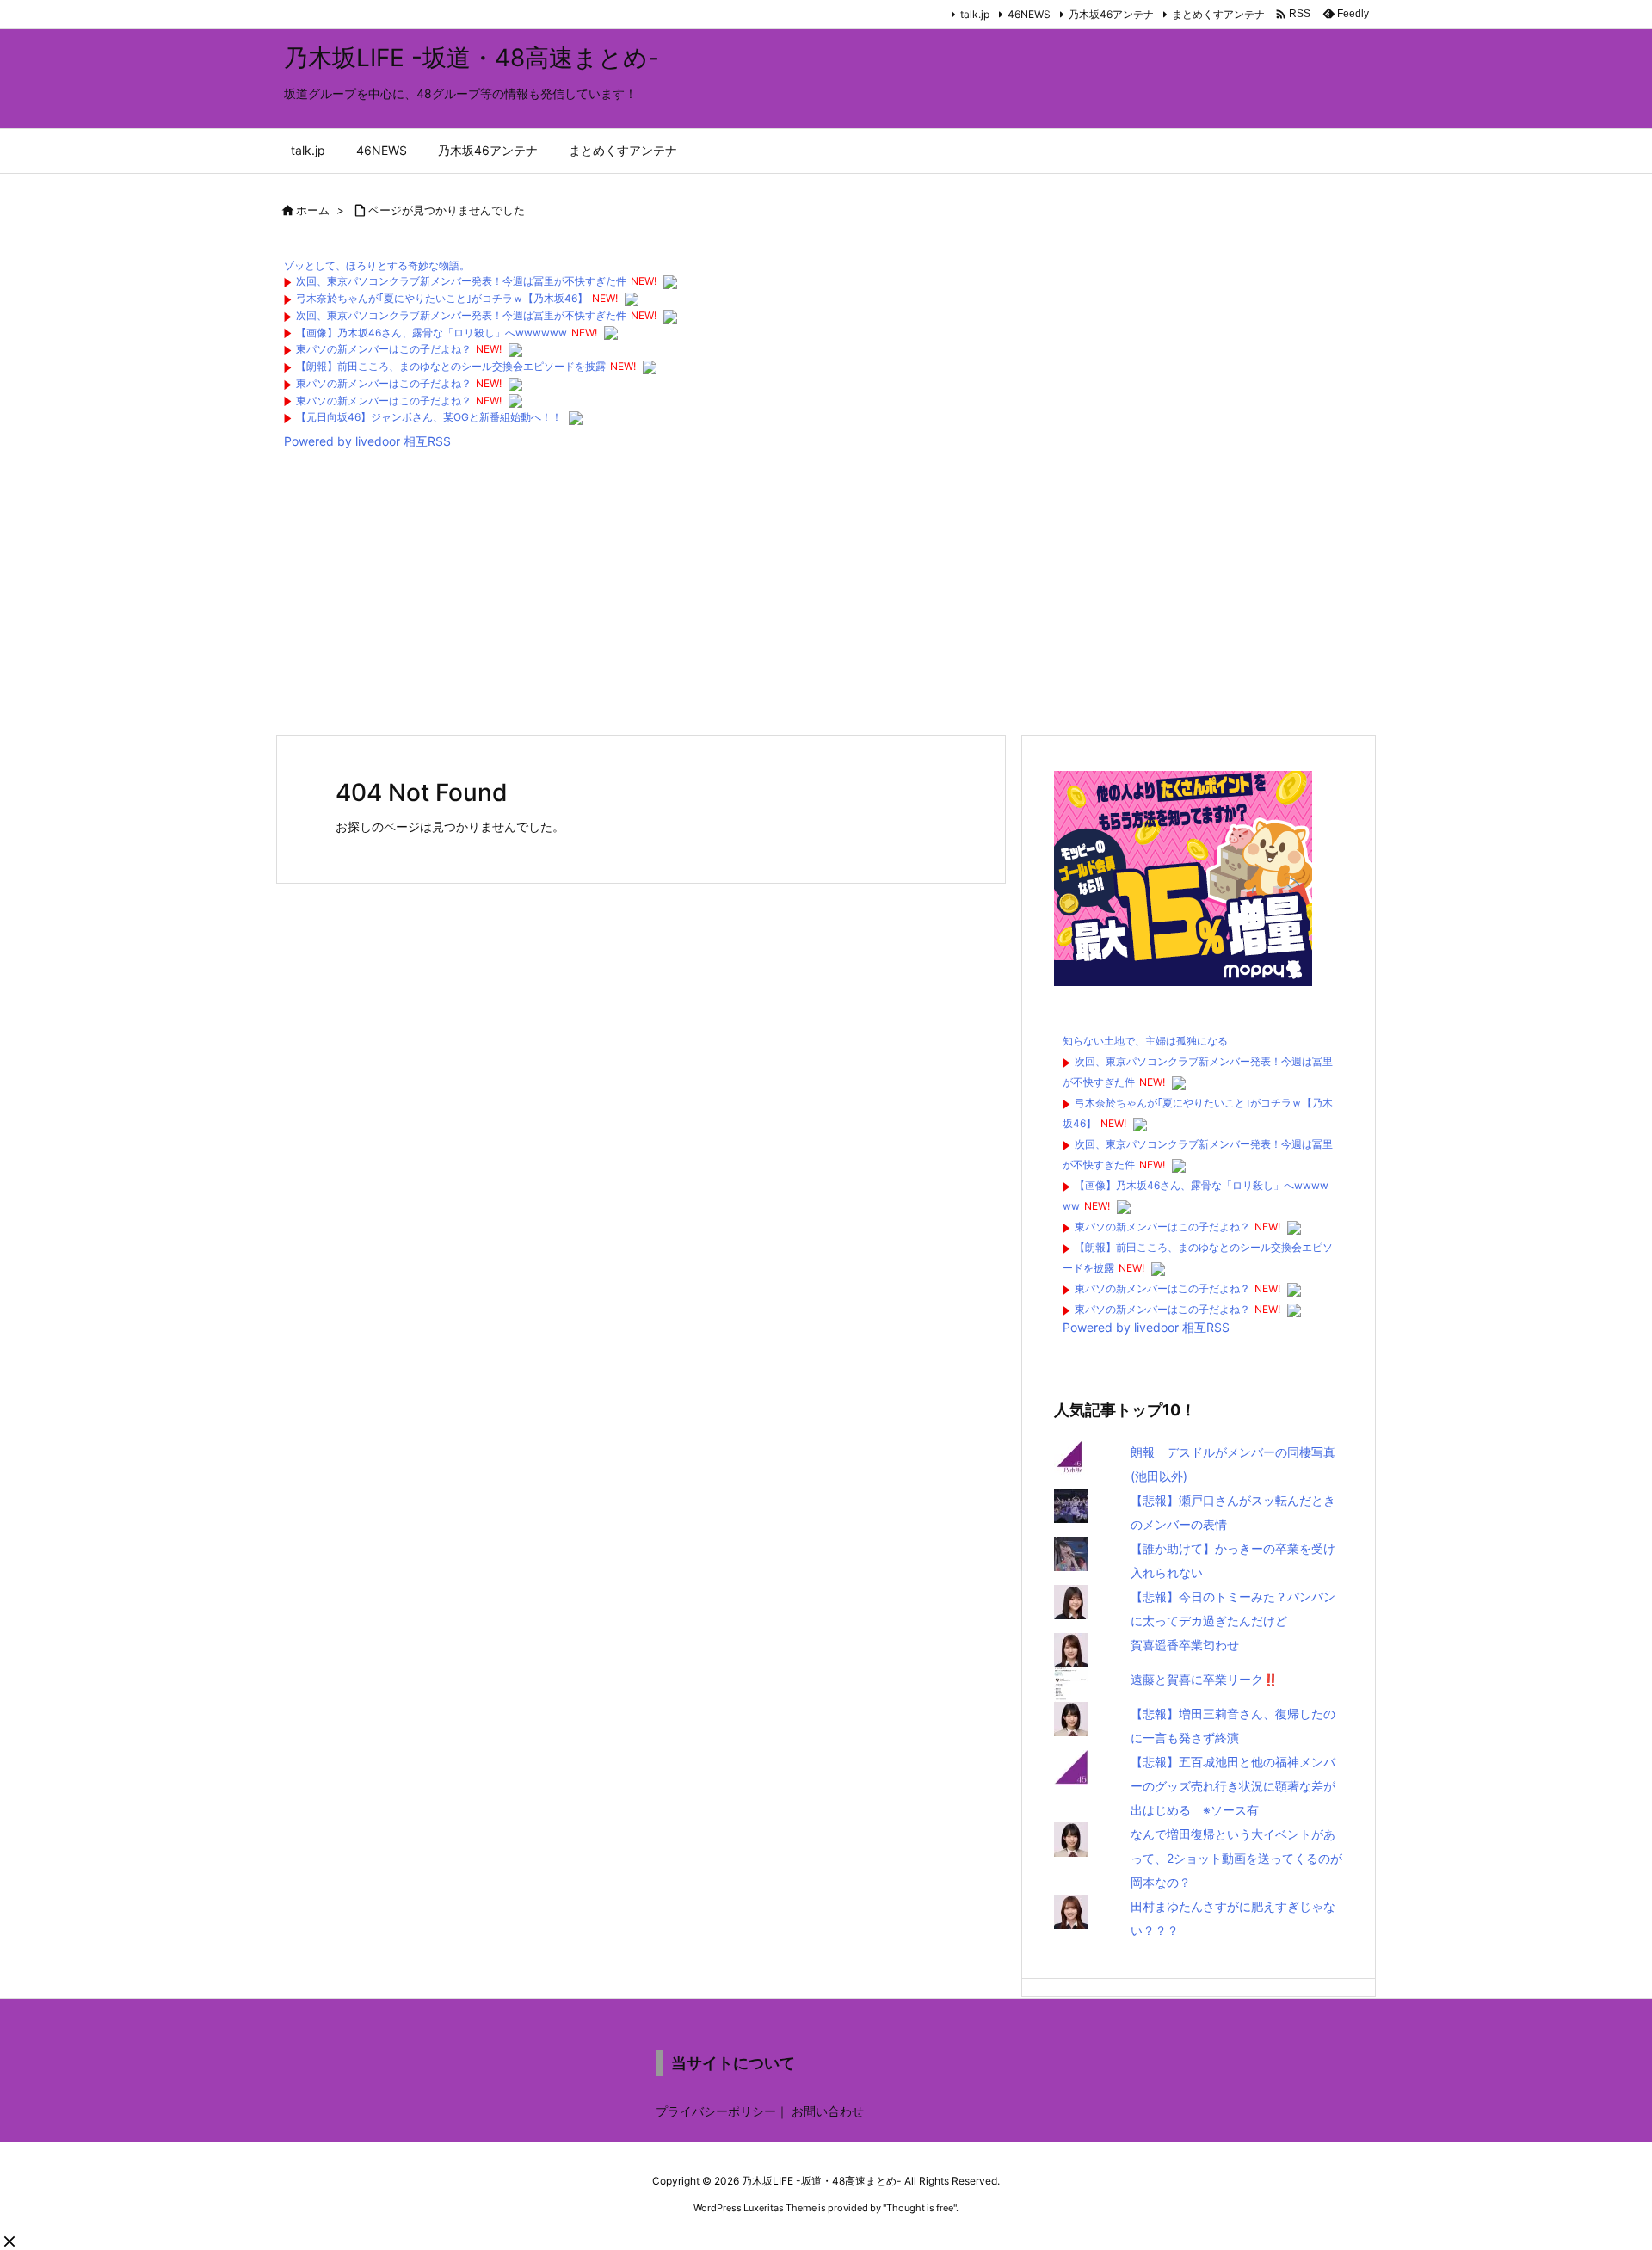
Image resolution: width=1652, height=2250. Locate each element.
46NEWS (1029, 14)
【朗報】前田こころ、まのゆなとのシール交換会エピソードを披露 (451, 366)
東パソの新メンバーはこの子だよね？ (384, 349)
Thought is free (920, 2208)
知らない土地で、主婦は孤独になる (1145, 1041)
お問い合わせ (828, 2111)
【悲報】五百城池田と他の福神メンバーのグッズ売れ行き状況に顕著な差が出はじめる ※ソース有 (1233, 1786)
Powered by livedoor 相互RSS (367, 441)
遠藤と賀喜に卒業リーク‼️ (1204, 1679)
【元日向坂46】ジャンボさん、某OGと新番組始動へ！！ (429, 417)
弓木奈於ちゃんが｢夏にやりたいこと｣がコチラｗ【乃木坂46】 (442, 298)
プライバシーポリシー (716, 2111)
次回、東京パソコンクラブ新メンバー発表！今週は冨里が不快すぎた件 (461, 281)
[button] (9, 2241)
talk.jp (975, 14)
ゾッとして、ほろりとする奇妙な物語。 (377, 265)
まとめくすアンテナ (1218, 14)
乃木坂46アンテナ (1111, 14)
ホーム (313, 210)
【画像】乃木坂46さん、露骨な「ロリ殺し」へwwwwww (431, 333)
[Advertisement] (792, 596)
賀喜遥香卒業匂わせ (1185, 1645)
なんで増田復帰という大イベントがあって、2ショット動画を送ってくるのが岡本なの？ (1236, 1858)
